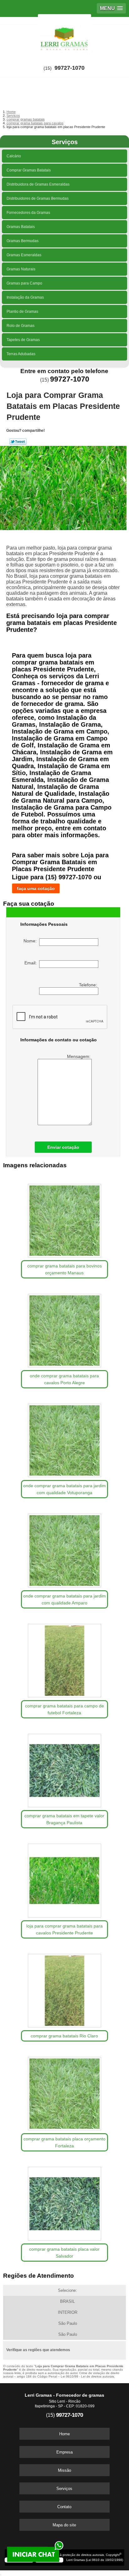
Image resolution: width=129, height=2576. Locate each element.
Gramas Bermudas (23, 241)
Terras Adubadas (21, 354)
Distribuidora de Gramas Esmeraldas (38, 184)
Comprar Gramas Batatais (29, 170)
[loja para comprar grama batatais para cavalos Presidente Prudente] (64, 1878)
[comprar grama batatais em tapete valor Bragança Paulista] (64, 1768)
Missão (64, 2470)
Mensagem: (79, 1056)
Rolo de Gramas (21, 326)
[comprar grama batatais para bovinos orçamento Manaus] (64, 1218)
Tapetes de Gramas (23, 340)
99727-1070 (70, 68)
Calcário (14, 156)
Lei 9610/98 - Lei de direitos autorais (87, 2376)
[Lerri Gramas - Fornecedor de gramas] (64, 36)
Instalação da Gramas (25, 297)
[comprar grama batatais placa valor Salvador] (64, 2201)
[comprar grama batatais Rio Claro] (64, 1988)
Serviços (65, 142)
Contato (64, 2507)
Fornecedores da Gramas (28, 213)
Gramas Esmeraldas (24, 255)
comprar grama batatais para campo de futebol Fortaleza (64, 1709)
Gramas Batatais (21, 227)
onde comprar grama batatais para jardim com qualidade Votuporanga (64, 1489)
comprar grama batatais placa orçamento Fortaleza (64, 2142)
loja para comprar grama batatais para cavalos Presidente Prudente (64, 1929)
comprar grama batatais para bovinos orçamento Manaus (64, 1269)
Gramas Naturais (21, 269)
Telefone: (89, 985)
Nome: (31, 941)
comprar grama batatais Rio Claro (64, 2036)
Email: (32, 963)
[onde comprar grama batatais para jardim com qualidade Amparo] (64, 1548)
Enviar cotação (63, 1147)
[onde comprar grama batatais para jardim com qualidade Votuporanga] (64, 1438)
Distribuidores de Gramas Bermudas (38, 198)
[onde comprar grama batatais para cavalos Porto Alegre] (64, 1328)
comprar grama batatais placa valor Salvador (64, 2253)
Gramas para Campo (24, 283)
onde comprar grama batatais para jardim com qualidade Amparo (64, 1599)
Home (64, 2434)
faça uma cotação (36, 888)
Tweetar (18, 442)
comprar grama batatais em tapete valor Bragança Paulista (64, 1819)
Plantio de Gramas (22, 312)
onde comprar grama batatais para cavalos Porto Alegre (64, 1379)
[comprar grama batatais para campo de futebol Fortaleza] (64, 1658)
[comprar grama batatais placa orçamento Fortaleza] (64, 2091)
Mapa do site (64, 2525)
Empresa (64, 2452)
